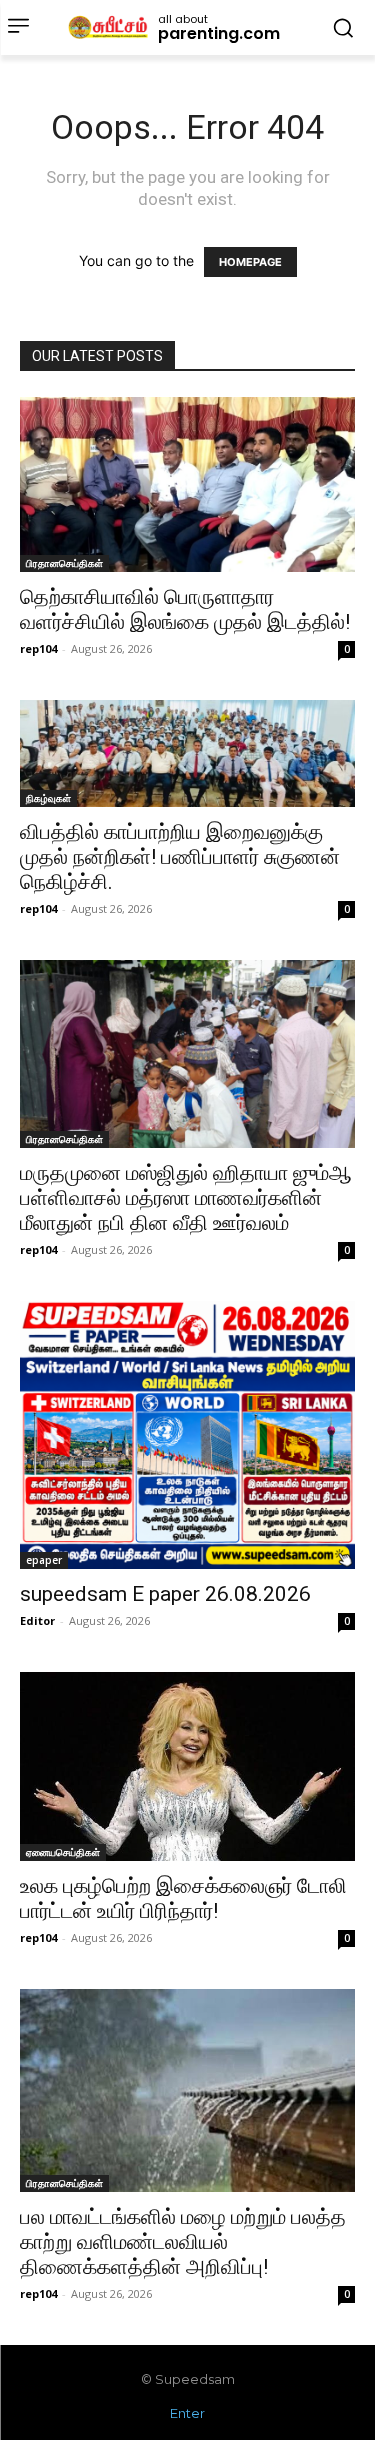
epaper (44, 1560)
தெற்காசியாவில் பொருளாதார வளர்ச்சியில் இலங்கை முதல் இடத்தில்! (185, 609)
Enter (187, 2413)
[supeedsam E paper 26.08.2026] (187, 1435)
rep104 (38, 648)
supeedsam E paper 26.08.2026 (165, 1594)
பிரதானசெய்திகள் (64, 563)
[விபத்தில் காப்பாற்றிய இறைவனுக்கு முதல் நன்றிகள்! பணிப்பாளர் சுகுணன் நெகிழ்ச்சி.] (187, 753)
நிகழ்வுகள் (48, 798)
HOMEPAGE (250, 262)
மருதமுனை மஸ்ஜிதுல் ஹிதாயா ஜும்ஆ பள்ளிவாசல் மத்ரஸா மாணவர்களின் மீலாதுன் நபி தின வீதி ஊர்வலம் (186, 1198)
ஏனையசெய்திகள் (63, 1852)
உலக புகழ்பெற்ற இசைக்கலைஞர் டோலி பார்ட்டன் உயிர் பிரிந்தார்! (183, 1898)
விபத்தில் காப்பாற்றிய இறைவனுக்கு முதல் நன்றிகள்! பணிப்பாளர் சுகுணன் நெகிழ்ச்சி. (180, 857)
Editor (37, 1620)
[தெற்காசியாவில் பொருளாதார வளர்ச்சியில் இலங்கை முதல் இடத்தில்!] (187, 484)
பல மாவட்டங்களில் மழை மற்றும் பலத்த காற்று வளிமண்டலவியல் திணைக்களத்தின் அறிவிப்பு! (183, 2242)
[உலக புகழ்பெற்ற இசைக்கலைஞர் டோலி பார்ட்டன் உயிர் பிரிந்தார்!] (187, 1766)
